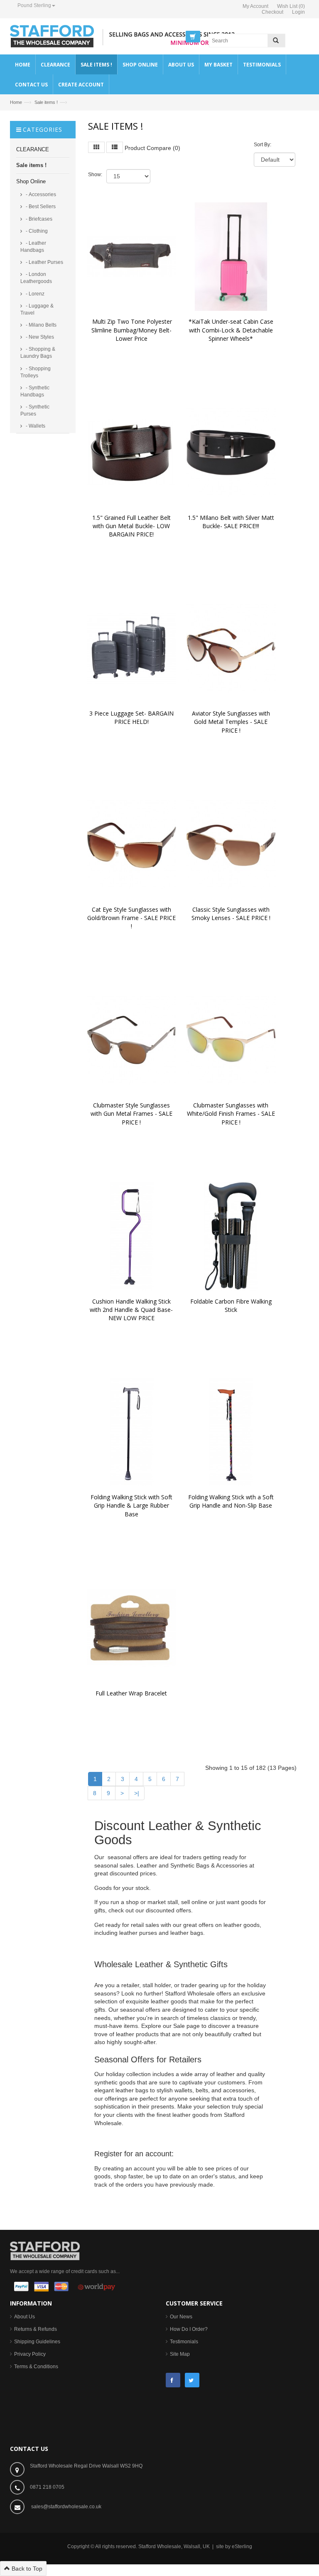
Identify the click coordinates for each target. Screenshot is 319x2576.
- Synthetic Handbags (35, 391)
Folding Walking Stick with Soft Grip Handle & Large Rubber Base (132, 1505)
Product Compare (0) (152, 148)
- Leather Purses (44, 262)
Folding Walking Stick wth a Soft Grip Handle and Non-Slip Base (232, 1501)
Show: (95, 175)
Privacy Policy (30, 2354)
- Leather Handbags (33, 247)
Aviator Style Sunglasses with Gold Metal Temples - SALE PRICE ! (232, 722)
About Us (25, 2317)
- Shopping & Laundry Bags (38, 353)
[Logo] (45, 2250)
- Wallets (35, 426)
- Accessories (40, 194)
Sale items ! (46, 102)
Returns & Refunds (36, 2329)
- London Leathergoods (36, 278)
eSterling (242, 2546)
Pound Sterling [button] (34, 5)
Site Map (180, 2354)
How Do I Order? (189, 2329)
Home (16, 102)
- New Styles (39, 337)
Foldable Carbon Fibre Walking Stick (232, 1305)
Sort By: (263, 145)
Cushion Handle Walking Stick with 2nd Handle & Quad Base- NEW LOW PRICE (132, 1310)
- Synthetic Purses (35, 410)
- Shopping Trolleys (36, 372)
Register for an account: (134, 2154)
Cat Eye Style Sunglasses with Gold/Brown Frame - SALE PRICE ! (132, 918)
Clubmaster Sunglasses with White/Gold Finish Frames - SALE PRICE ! (232, 1113)
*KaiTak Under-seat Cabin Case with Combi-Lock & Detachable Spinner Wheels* (232, 330)
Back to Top (26, 2569)
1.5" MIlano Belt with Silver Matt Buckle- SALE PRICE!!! (232, 522)
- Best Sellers (40, 207)
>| (137, 1793)
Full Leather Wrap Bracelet (131, 1693)
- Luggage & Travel (37, 309)
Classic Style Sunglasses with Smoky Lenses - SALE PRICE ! (231, 914)
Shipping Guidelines (37, 2342)
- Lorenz (34, 294)
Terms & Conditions (36, 2367)
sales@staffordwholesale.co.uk (66, 2507)
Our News (181, 2317)
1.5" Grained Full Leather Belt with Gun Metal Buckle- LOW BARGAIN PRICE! (132, 526)
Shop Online (31, 181)
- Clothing (36, 231)
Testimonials (184, 2342)
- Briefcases (38, 219)
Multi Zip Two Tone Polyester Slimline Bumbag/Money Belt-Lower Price (132, 330)
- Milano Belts (40, 325)
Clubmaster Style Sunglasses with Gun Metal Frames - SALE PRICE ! (132, 1113)
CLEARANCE (33, 149)
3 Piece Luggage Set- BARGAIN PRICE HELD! (132, 717)
